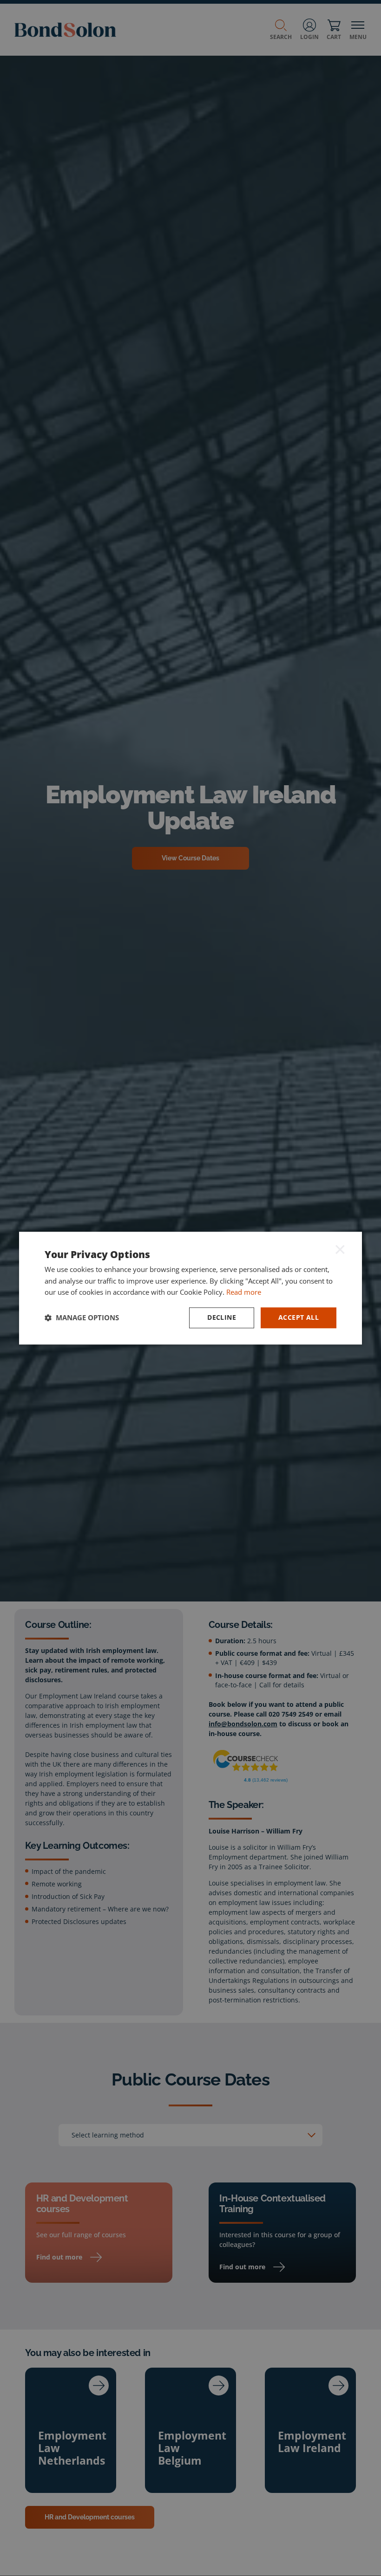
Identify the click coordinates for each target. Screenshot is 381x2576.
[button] (82, 1318)
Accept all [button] (299, 1317)
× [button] (340, 1249)
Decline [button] (222, 1317)
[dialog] (190, 1288)
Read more (244, 1292)
